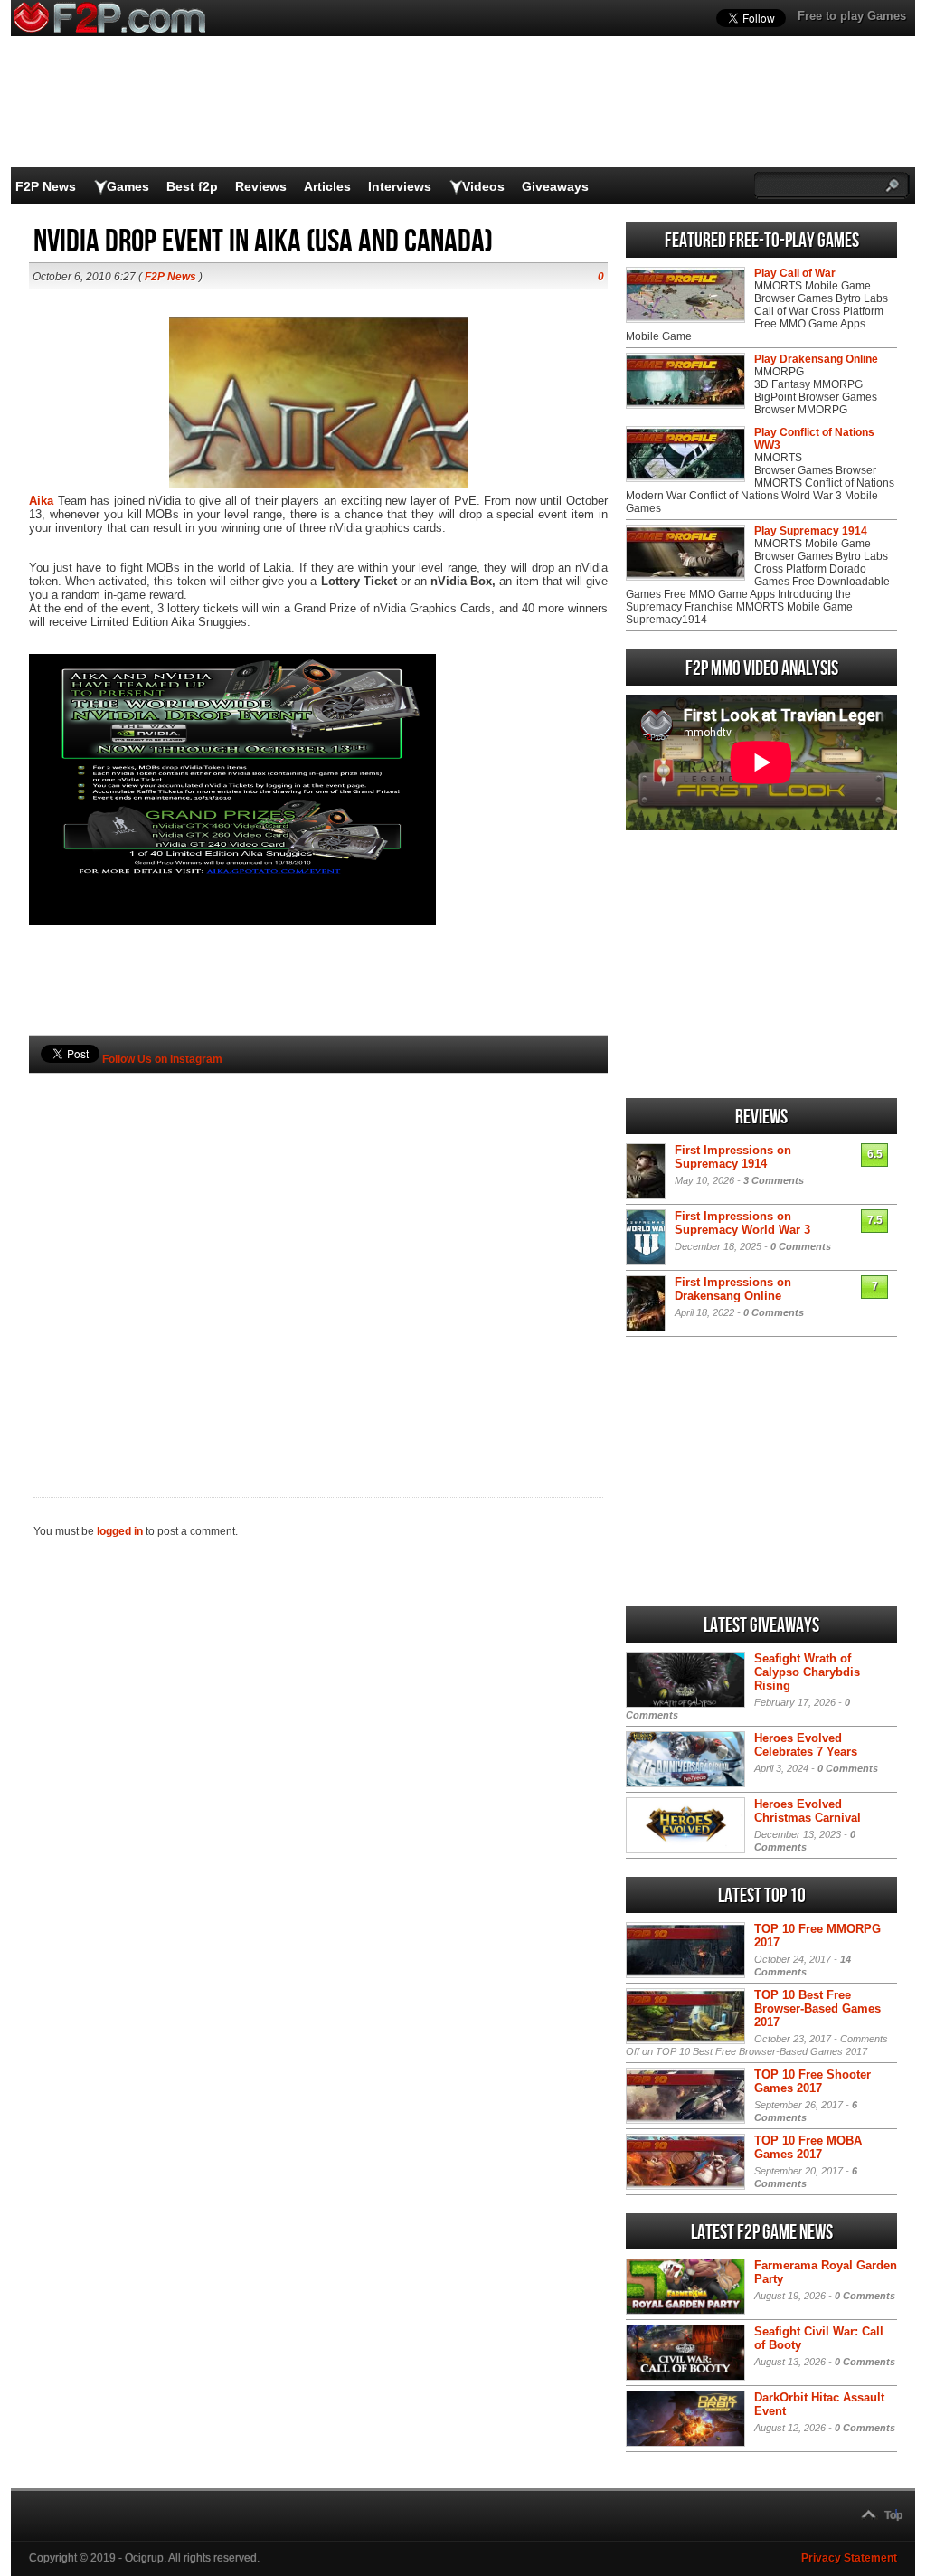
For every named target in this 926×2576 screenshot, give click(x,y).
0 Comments (801, 1246)
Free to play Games (852, 16)
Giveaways (555, 186)
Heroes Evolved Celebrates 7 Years (806, 1745)
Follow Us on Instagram (162, 1059)
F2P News (46, 186)
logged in (120, 1531)
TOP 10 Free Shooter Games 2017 (813, 2081)
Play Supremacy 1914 (811, 531)
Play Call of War (795, 273)
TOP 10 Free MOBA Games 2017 (808, 2147)
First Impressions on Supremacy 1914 (733, 1157)
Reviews (261, 186)
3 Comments (774, 1180)
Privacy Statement (849, 2558)
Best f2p (192, 186)
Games (128, 186)
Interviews (400, 186)
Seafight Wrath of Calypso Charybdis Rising (807, 1672)
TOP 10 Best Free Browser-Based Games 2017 (817, 2008)
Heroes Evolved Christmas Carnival (808, 1811)
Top (893, 2515)
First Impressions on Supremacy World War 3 (742, 1223)
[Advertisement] (318, 1255)
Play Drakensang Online (816, 359)
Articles (327, 186)
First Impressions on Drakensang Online (733, 1289)
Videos (483, 186)
